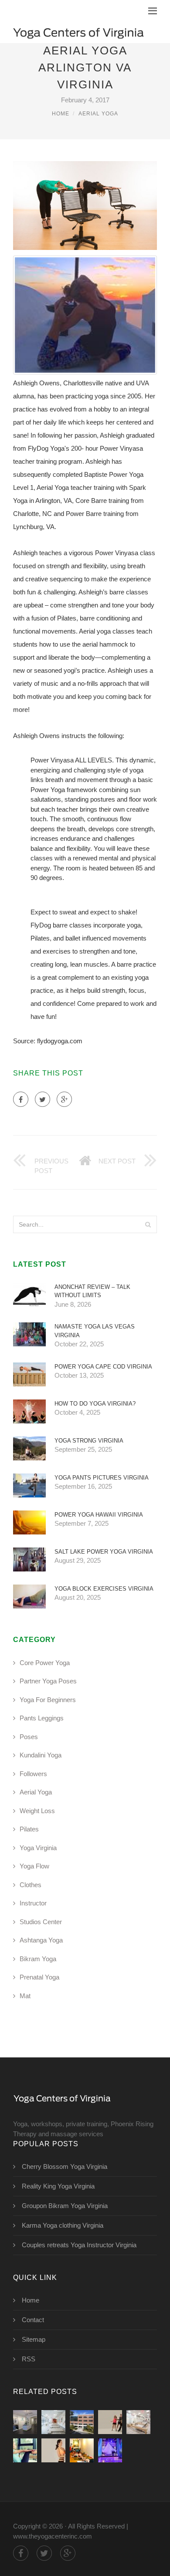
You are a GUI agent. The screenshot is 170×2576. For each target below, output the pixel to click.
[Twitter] (42, 1099)
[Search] (148, 1224)
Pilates (29, 1829)
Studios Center (41, 1922)
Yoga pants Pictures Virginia (102, 1478)
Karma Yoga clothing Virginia (63, 2225)
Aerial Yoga (98, 114)
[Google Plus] (64, 1099)
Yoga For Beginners (48, 1700)
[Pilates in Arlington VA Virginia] (138, 2422)
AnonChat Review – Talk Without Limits (92, 1291)
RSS (29, 2359)
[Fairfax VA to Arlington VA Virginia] (82, 2422)
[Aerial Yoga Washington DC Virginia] (110, 2450)
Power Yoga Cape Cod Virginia (103, 1367)
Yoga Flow (34, 1866)
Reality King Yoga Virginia (58, 2186)
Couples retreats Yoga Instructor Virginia (79, 2245)
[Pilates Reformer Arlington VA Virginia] (25, 2450)
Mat (25, 1996)
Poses (29, 1737)
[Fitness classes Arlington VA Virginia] (110, 2422)
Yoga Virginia (38, 1848)
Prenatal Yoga (39, 1977)
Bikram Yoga (38, 1959)
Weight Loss (37, 1811)
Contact (33, 2320)
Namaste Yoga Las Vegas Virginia (95, 1331)
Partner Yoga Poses (48, 1681)
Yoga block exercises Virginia (104, 1589)
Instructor (33, 1903)
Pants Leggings (42, 1718)
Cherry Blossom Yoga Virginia (65, 2166)
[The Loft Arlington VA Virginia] (53, 2422)
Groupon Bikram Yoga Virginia (65, 2206)
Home (61, 114)
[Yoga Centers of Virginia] (78, 32)
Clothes (31, 1885)
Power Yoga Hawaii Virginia (99, 1515)
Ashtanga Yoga (41, 1940)
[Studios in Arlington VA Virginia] (53, 2450)
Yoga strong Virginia (89, 1441)
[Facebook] (21, 1099)
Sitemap (34, 2339)
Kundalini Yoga (41, 1755)
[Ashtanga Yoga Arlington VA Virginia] (82, 2450)
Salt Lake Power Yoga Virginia (104, 1552)
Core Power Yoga (45, 1663)
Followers (33, 1774)
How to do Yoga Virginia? (95, 1404)
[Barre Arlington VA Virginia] (25, 2422)
